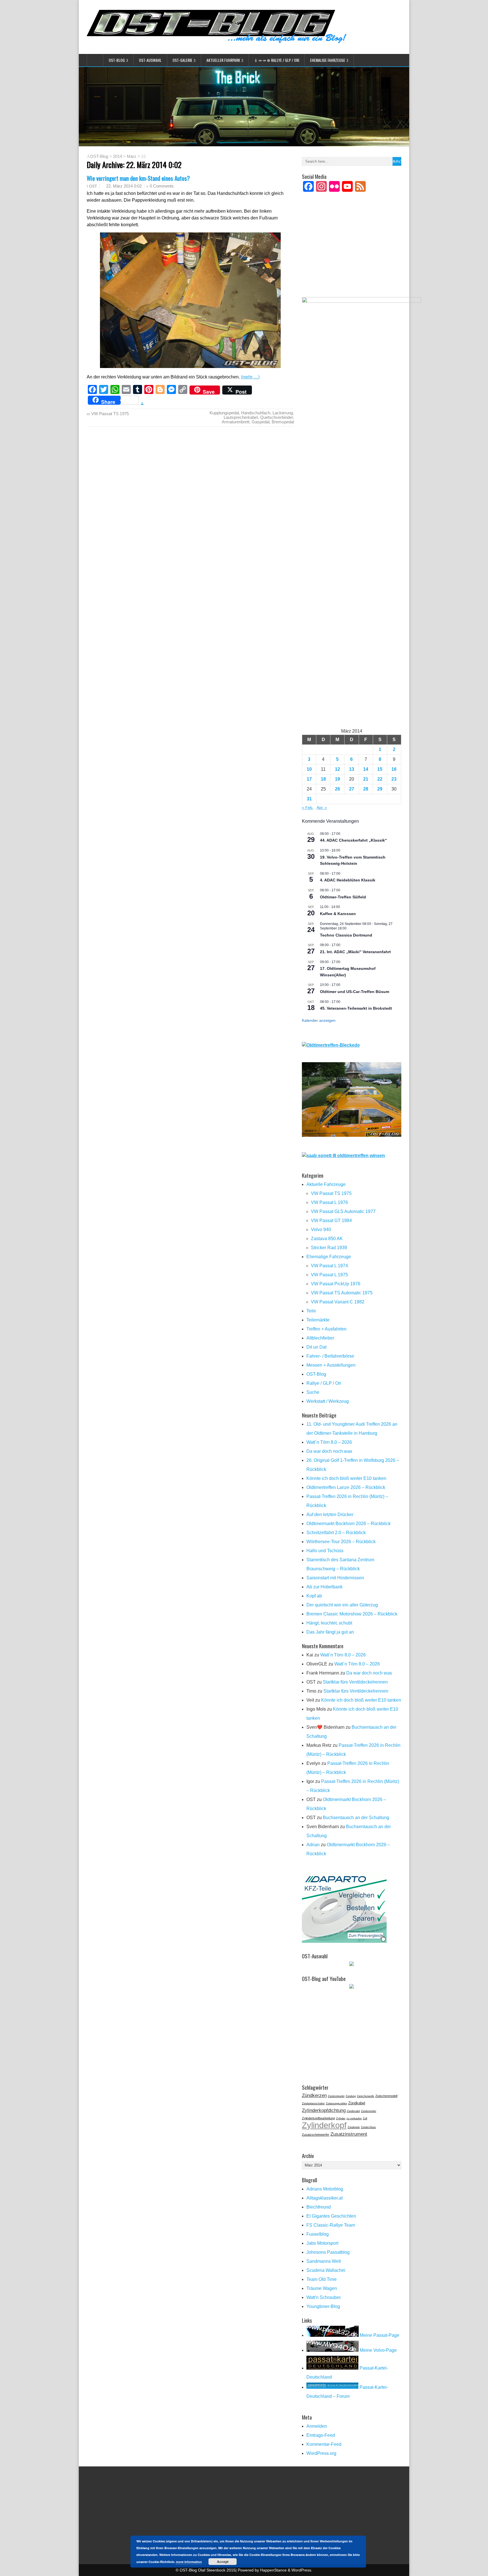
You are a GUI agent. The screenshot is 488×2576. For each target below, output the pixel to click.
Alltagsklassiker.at (324, 2198)
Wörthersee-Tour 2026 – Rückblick (341, 1542)
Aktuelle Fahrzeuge (326, 1184)
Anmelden (317, 2426)
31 (309, 799)
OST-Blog (117, 60)
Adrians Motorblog (325, 2189)
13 (352, 769)
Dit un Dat (316, 1347)
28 (366, 789)
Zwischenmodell (386, 2096)
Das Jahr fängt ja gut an (330, 1632)
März (132, 156)
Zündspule (354, 2127)
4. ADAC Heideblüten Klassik (348, 880)
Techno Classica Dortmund (346, 935)
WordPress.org (321, 2453)
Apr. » (322, 807)
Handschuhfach (256, 413)
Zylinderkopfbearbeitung (318, 2118)
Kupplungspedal (224, 413)
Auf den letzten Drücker (330, 1515)
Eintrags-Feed (321, 2435)
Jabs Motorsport (322, 2243)
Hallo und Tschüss (325, 1551)
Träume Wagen (322, 2288)
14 (366, 769)
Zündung (351, 2096)
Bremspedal (283, 422)
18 (323, 779)
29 (380, 789)
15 (380, 769)
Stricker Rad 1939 (329, 1248)
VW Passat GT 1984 (331, 1221)
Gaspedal (261, 422)
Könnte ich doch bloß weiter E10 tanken (346, 1478)
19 (337, 779)
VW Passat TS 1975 (110, 414)
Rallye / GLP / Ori (324, 1383)
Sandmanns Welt (324, 2261)
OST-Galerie (182, 60)
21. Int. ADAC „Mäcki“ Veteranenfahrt (355, 952)
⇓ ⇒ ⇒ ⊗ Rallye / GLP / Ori (277, 60)
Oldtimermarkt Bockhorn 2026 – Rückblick (348, 1524)
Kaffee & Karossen (338, 914)
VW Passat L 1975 (329, 1275)
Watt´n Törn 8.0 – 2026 (329, 1442)
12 (337, 769)
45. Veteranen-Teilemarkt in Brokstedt (356, 1008)
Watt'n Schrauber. (324, 2297)
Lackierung (283, 413)
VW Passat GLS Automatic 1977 (343, 1211)
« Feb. (308, 807)
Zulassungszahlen (336, 2104)
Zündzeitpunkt (336, 2096)
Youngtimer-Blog (323, 2306)
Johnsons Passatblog (328, 2252)
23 (394, 779)
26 (337, 789)
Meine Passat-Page (379, 2335)
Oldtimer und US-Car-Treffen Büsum (355, 992)
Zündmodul (353, 2111)
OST (93, 186)
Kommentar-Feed (324, 2444)
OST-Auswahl (150, 60)
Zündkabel (357, 2103)
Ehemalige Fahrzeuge (328, 60)
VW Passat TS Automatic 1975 (342, 1293)
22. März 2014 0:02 (124, 186)
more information (189, 2562)
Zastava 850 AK (327, 1239)
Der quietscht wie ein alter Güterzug (342, 1605)
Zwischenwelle (366, 2096)
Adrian (313, 1845)
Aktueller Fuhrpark (223, 60)
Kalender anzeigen (319, 1020)
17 (309, 779)
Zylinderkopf (324, 2125)
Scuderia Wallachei (326, 2270)
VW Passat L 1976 (329, 1202)
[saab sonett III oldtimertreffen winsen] (343, 1156)
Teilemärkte (318, 1320)
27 (352, 789)
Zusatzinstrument (349, 2134)
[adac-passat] (352, 1135)
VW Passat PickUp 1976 (336, 1284)
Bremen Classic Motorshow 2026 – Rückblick (352, 1614)
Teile (311, 1311)
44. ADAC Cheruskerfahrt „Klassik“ (353, 840)
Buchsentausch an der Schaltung (356, 1818)
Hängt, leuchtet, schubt (329, 1623)
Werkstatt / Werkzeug (328, 1401)
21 (366, 779)
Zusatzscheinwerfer (316, 2135)
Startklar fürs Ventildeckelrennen (355, 1682)
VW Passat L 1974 (329, 1266)
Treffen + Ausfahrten (326, 1329)
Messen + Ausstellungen (331, 1365)
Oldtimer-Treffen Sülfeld (343, 897)
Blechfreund (319, 2207)
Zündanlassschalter (313, 2104)
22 (380, 779)
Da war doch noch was (329, 1451)
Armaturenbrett (236, 422)
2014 (117, 156)
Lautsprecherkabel (241, 417)
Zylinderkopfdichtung (324, 2110)
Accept (223, 2562)
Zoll (365, 2118)
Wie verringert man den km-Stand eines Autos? (138, 178)
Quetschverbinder (276, 417)
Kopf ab (314, 1596)
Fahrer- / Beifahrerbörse (330, 1356)
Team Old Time (322, 2279)
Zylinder (341, 2118)
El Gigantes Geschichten (331, 2216)
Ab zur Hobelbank (324, 1587)
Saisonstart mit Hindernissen (335, 1578)
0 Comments (162, 186)
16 (394, 769)
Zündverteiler (369, 2111)
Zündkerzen (314, 2095)
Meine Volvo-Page (378, 2350)
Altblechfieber (320, 1338)
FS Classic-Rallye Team (331, 2225)
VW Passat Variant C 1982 (338, 1302)
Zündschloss (368, 2127)
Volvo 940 (321, 1230)
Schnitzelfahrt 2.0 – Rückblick (336, 1533)
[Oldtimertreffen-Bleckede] (331, 1045)
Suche (313, 1392)
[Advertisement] (352, 252)
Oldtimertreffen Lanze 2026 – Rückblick (346, 1487)
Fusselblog (318, 2234)
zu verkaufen (354, 2118)
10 (309, 769)
